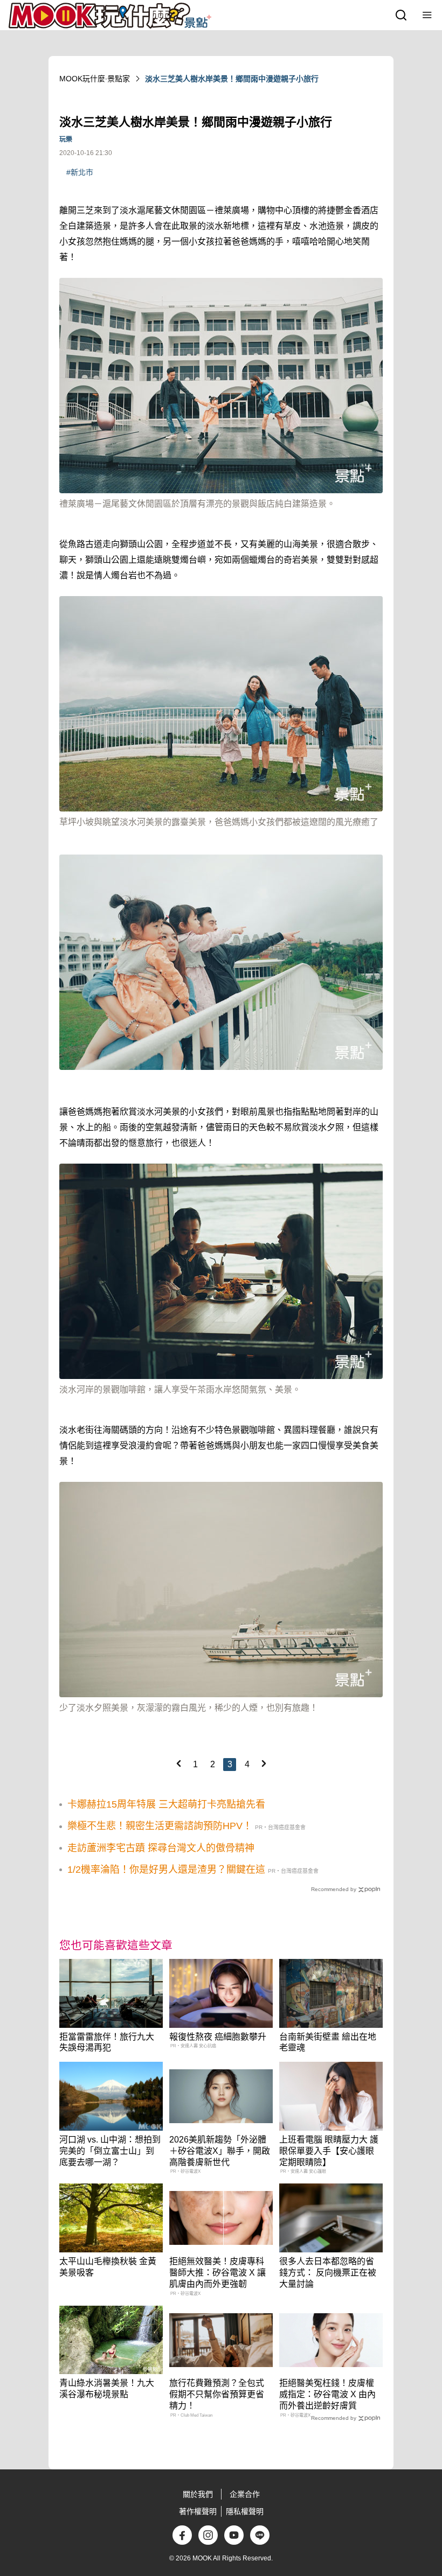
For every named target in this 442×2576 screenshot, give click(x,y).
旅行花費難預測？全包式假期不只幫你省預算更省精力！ (217, 2394)
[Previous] (178, 1763)
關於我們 (198, 2494)
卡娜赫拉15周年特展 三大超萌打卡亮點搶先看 (166, 1804)
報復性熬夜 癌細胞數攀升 (218, 2037)
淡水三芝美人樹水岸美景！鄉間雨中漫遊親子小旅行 (232, 79)
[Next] (264, 1763)
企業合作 (245, 2494)
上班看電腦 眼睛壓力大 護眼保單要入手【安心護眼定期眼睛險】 (329, 2151)
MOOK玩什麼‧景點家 (95, 79)
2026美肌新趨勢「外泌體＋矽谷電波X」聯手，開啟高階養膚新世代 (220, 2151)
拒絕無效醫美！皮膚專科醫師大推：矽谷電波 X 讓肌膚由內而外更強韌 (217, 2273)
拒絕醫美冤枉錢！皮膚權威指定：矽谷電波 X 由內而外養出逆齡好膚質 (327, 2394)
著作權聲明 (198, 2511)
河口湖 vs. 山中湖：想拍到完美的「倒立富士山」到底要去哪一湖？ (110, 2151)
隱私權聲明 (245, 2511)
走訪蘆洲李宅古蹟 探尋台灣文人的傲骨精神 (161, 1848)
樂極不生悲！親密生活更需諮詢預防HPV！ (160, 1826)
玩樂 (66, 139)
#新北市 (80, 172)
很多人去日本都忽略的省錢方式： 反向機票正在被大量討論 (328, 2273)
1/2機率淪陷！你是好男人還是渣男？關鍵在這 (166, 1870)
